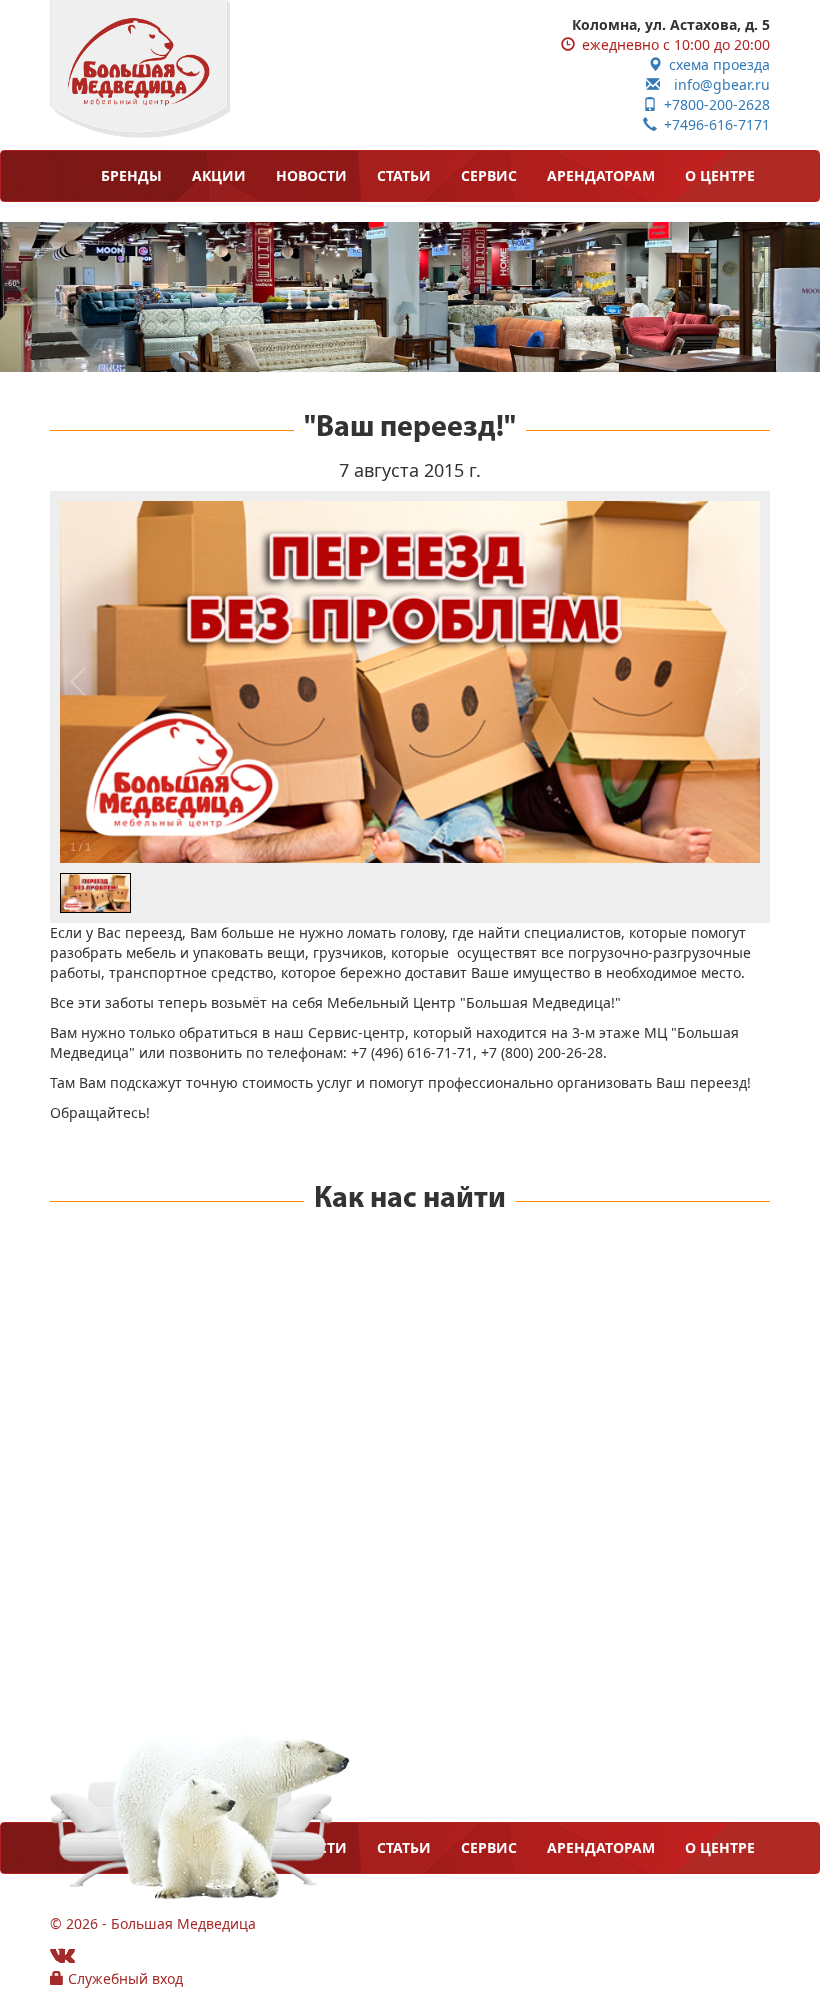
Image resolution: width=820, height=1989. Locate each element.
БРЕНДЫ (131, 175)
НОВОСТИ (311, 175)
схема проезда (716, 64)
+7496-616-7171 (713, 124)
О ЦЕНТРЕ (720, 175)
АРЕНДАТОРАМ (601, 175)
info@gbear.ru (715, 84)
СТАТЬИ (404, 175)
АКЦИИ (219, 175)
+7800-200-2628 (713, 104)
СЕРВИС (489, 175)
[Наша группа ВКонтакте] (62, 1954)
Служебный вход (123, 1978)
